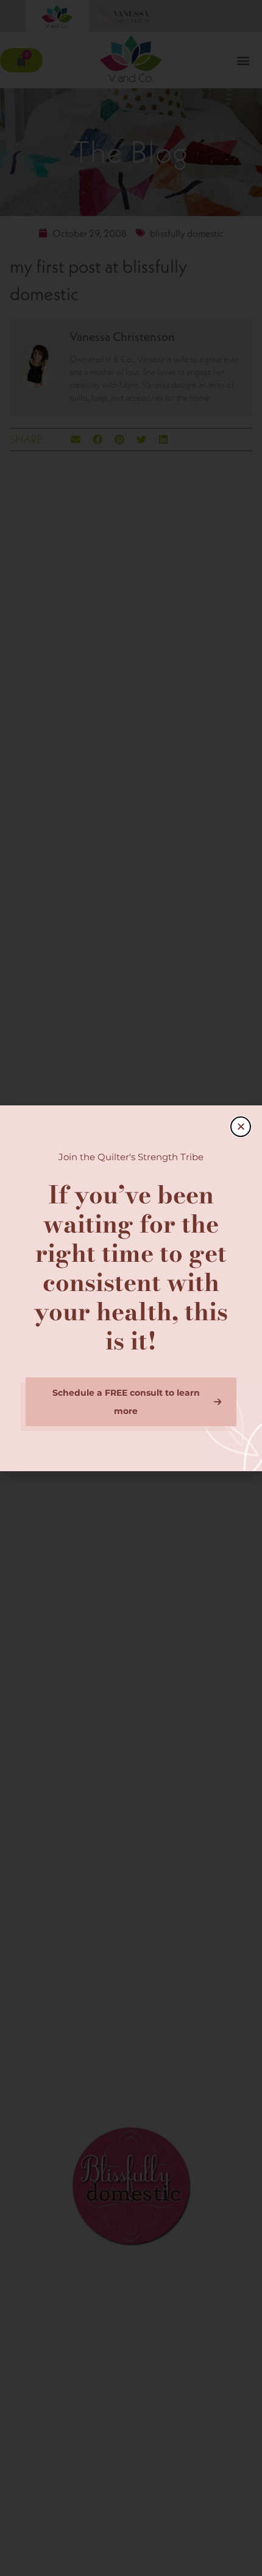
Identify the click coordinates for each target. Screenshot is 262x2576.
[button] (241, 1127)
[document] (131, 1288)
